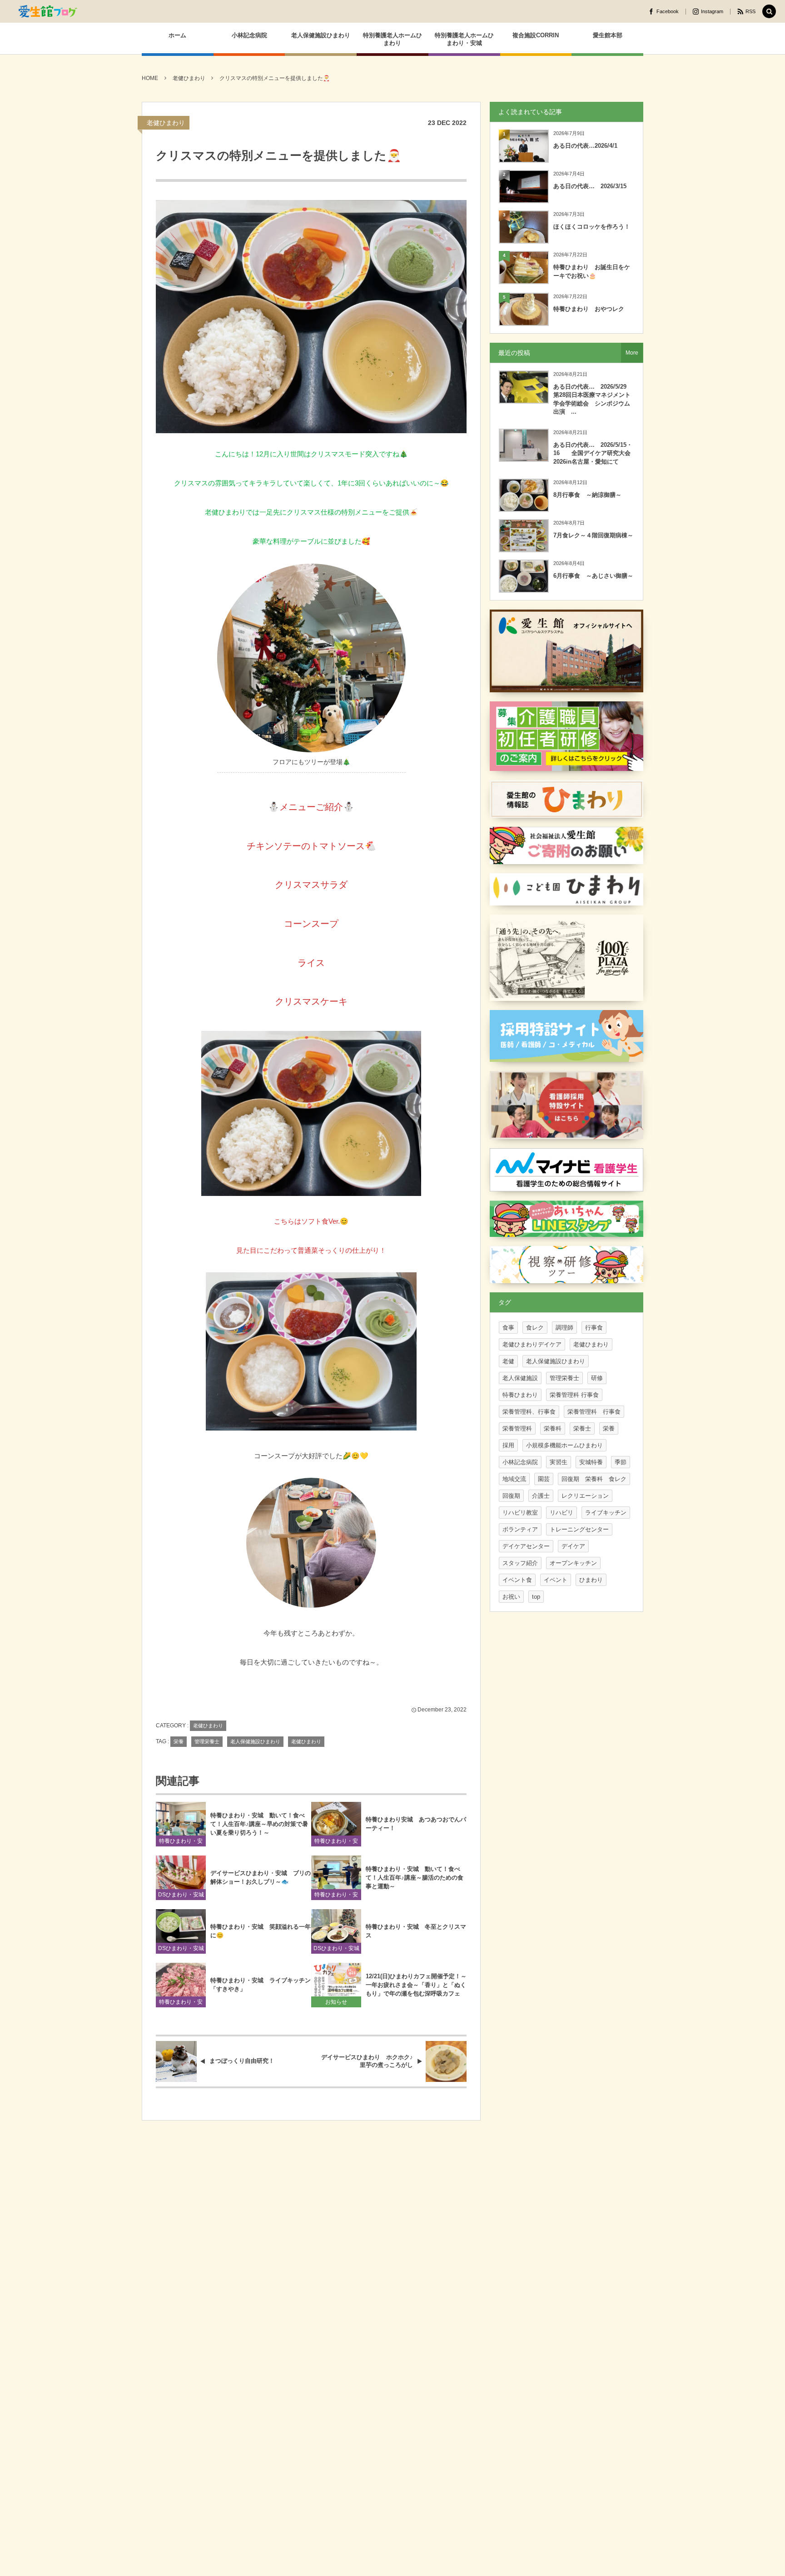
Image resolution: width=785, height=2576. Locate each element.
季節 (621, 1462)
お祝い (511, 1597)
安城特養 (591, 1462)
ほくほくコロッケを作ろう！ (592, 227)
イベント (556, 1580)
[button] (769, 12)
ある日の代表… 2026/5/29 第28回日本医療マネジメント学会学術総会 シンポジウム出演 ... (593, 399)
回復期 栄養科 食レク (594, 1479)
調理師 (564, 1328)
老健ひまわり (166, 123)
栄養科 (553, 1428)
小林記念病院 (520, 1462)
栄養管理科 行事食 (574, 1395)
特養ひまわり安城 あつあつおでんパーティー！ (416, 1824)
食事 (508, 1328)
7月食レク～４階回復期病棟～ (593, 535)
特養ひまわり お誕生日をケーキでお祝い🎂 (592, 271)
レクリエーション (585, 1496)
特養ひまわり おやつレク (589, 309)
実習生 (559, 1462)
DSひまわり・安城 (181, 1895)
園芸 (544, 1479)
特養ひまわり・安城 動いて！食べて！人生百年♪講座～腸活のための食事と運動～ (415, 1878)
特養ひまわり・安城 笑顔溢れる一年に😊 (261, 1931)
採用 (508, 1445)
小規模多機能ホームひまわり (564, 1445)
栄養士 (582, 1428)
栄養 (179, 1741)
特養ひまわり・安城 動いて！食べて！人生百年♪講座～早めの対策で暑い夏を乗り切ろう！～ (259, 1824)
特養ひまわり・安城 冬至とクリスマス (416, 1931)
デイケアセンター (526, 1546)
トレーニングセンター (579, 1529)
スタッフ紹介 (520, 1563)
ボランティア (520, 1529)
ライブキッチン (606, 1513)
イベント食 (517, 1580)
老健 (508, 1361)
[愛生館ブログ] (48, 11)
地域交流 (514, 1479)
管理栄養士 (207, 1741)
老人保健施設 (520, 1378)
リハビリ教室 (520, 1513)
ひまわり (591, 1580)
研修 (597, 1378)
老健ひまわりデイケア (532, 1344)
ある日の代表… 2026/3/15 (590, 186)
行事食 (594, 1328)
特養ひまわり (520, 1395)
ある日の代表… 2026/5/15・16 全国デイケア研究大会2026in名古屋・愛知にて (593, 453)
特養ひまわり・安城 (181, 1842)
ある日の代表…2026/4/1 (585, 146)
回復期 (511, 1496)
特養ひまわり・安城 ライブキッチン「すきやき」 (261, 1985)
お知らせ (336, 2002)
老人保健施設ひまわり (255, 1741)
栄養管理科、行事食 (529, 1412)
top (536, 1597)
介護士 (541, 1496)
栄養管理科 (517, 1428)
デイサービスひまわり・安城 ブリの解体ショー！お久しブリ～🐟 (261, 1877)
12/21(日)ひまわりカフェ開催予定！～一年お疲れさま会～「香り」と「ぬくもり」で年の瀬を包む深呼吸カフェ (416, 1985)
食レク (535, 1328)
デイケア (573, 1546)
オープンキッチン (573, 1563)
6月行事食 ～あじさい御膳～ (593, 576)
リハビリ (561, 1513)
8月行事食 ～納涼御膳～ (587, 495)
